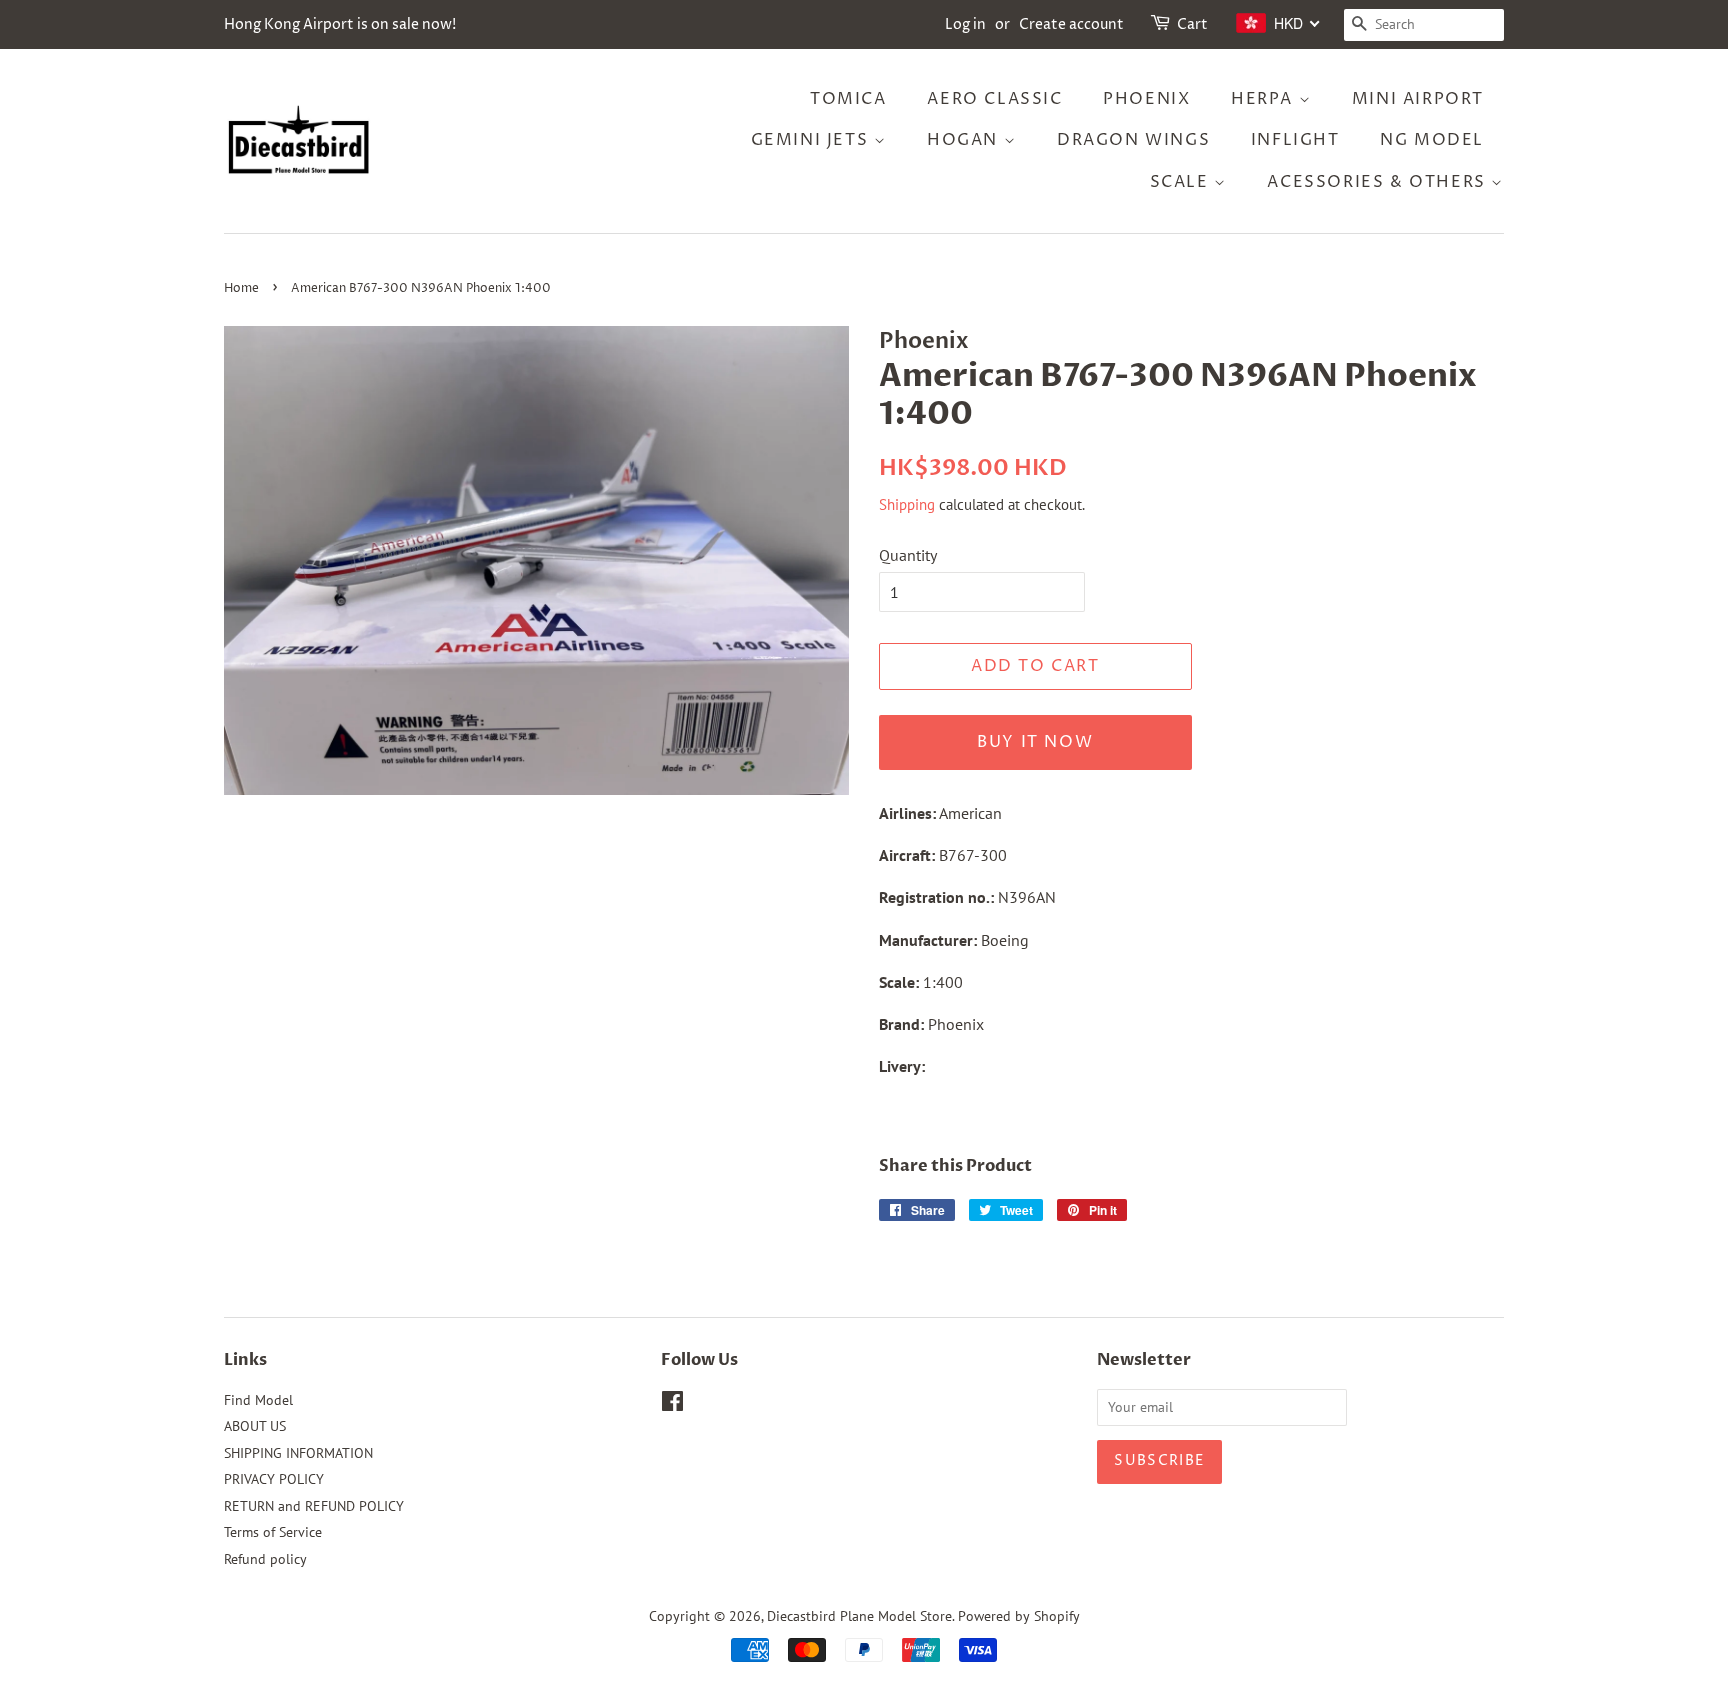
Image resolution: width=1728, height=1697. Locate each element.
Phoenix (1146, 99)
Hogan (965, 140)
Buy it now (1035, 742)
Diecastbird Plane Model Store (859, 1616)
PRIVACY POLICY (274, 1479)
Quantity (908, 555)
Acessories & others (1379, 182)
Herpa (1265, 99)
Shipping (907, 504)
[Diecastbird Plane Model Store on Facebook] (672, 1405)
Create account (1071, 24)
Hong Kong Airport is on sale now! (340, 24)
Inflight (1295, 140)
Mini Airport (1418, 99)
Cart (1192, 24)
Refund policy (265, 1559)
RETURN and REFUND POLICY (314, 1506)
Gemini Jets (812, 140)
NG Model (1432, 140)
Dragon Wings (1133, 140)
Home (241, 288)
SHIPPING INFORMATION (298, 1453)
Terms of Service (273, 1532)
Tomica (848, 99)
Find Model (258, 1400)
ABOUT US (255, 1426)
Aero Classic (994, 99)
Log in (965, 24)
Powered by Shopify (1019, 1616)
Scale (1182, 182)
